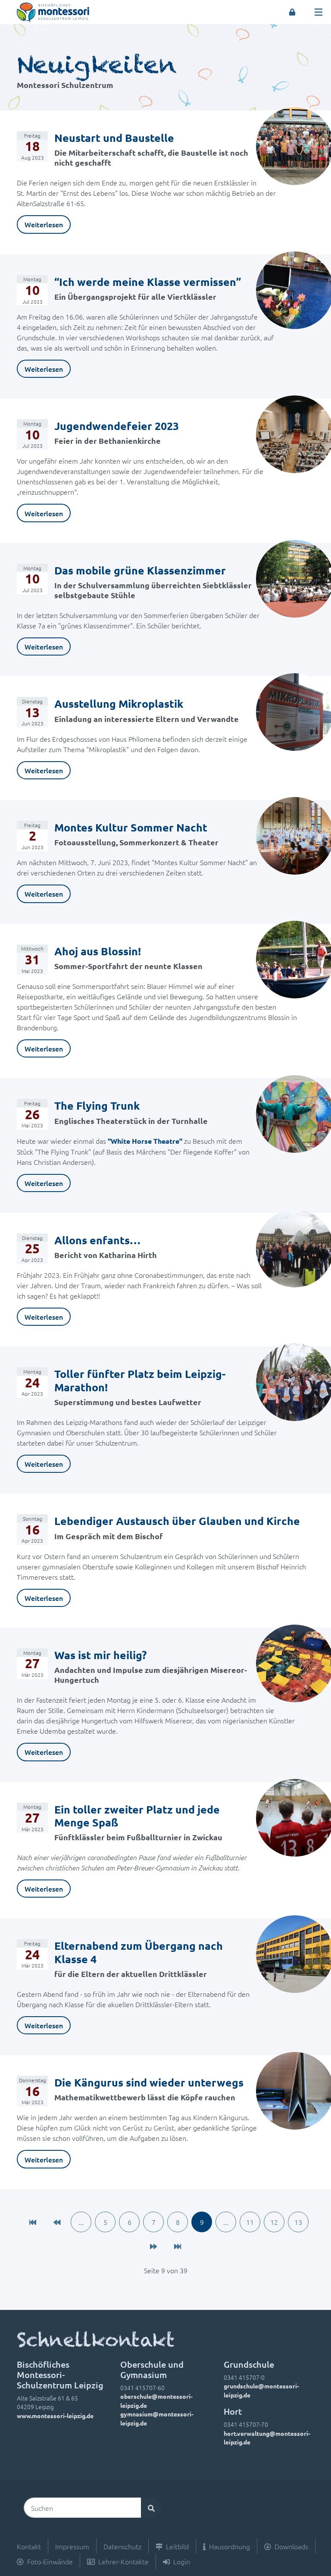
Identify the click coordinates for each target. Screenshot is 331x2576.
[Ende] (178, 2246)
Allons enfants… (97, 1240)
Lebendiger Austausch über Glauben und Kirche (180, 1521)
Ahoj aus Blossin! (98, 951)
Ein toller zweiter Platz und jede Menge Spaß (137, 1816)
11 (250, 2222)
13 (298, 2222)
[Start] (33, 2222)
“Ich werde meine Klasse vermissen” (148, 282)
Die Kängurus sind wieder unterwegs (149, 2082)
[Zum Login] (292, 12)
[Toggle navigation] (319, 12)
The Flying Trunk (97, 1105)
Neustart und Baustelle (114, 138)
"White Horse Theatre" (145, 1141)
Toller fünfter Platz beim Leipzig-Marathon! (140, 1380)
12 (274, 2222)
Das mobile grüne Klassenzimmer (140, 570)
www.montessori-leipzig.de (55, 2416)
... (81, 2222)
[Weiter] (153, 2246)
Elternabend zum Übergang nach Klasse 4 (139, 1952)
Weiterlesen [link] (44, 224)
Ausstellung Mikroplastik (119, 703)
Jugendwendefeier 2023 (117, 426)
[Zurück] (57, 2222)
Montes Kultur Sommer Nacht (131, 827)
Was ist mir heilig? (100, 1655)
